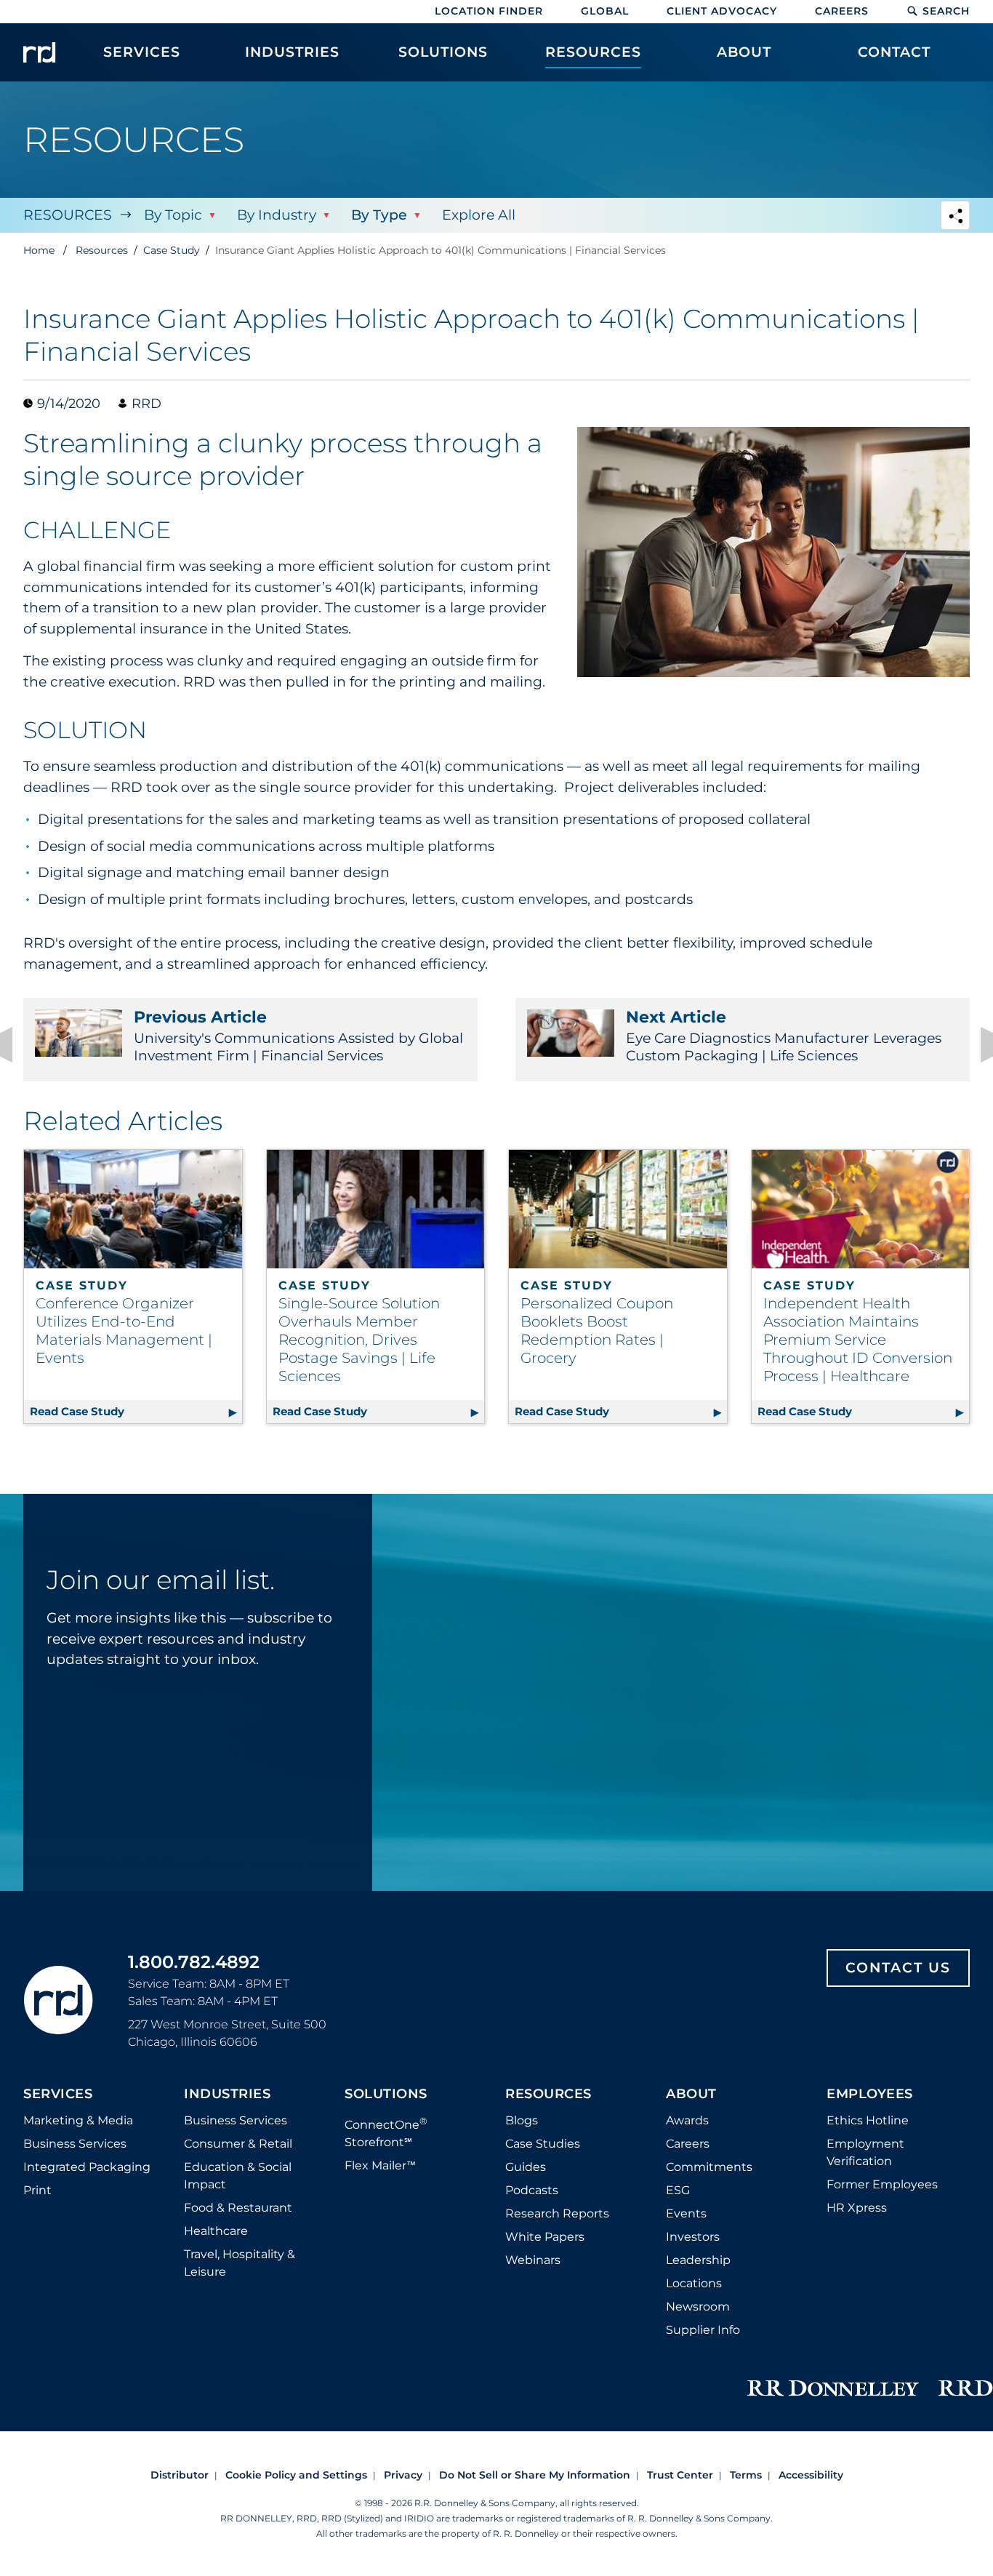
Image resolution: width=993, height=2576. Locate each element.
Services (58, 2095)
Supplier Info (703, 2330)
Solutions (386, 2095)
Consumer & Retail (238, 2144)
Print (37, 2190)
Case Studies (543, 2144)
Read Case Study (136, 1411)
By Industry (277, 215)
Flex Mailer (380, 2165)
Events (686, 2213)
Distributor (180, 2475)
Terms (746, 2475)
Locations (694, 2283)
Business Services (75, 2144)
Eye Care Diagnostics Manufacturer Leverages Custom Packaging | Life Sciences (784, 1036)
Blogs (522, 2120)
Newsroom (698, 2307)
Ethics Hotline (868, 2120)
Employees (870, 2095)
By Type (379, 215)
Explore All (479, 215)
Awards (687, 2120)
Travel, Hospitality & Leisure (240, 2263)
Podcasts (532, 2190)
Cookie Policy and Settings (296, 2475)
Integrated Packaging (87, 2167)
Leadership (698, 2260)
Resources (68, 215)
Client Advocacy (722, 11)
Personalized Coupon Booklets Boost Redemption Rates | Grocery (597, 1331)
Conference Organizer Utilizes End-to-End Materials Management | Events (124, 1331)
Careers (842, 11)
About (691, 2095)
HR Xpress (857, 2208)
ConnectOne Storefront (386, 2132)
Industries (227, 2095)
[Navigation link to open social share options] (955, 217)
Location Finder (489, 11)
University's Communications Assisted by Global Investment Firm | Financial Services (298, 1036)
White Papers (545, 2237)
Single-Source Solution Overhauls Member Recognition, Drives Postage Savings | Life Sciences (359, 1340)
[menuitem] (142, 60)
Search (946, 11)
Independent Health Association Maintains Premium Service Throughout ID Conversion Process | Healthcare (858, 1340)
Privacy (403, 2475)
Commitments (709, 2167)
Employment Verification (865, 2152)
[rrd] (39, 52)
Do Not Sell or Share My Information (535, 2475)
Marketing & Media (78, 2120)
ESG (678, 2190)
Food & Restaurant (238, 2208)
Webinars (533, 2260)
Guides (526, 2167)
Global (605, 11)
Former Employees (882, 2184)
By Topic (173, 215)
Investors (693, 2237)
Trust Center (680, 2475)
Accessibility (811, 2475)
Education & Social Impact (238, 2176)
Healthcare (216, 2231)
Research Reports (557, 2213)
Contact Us (898, 1968)
